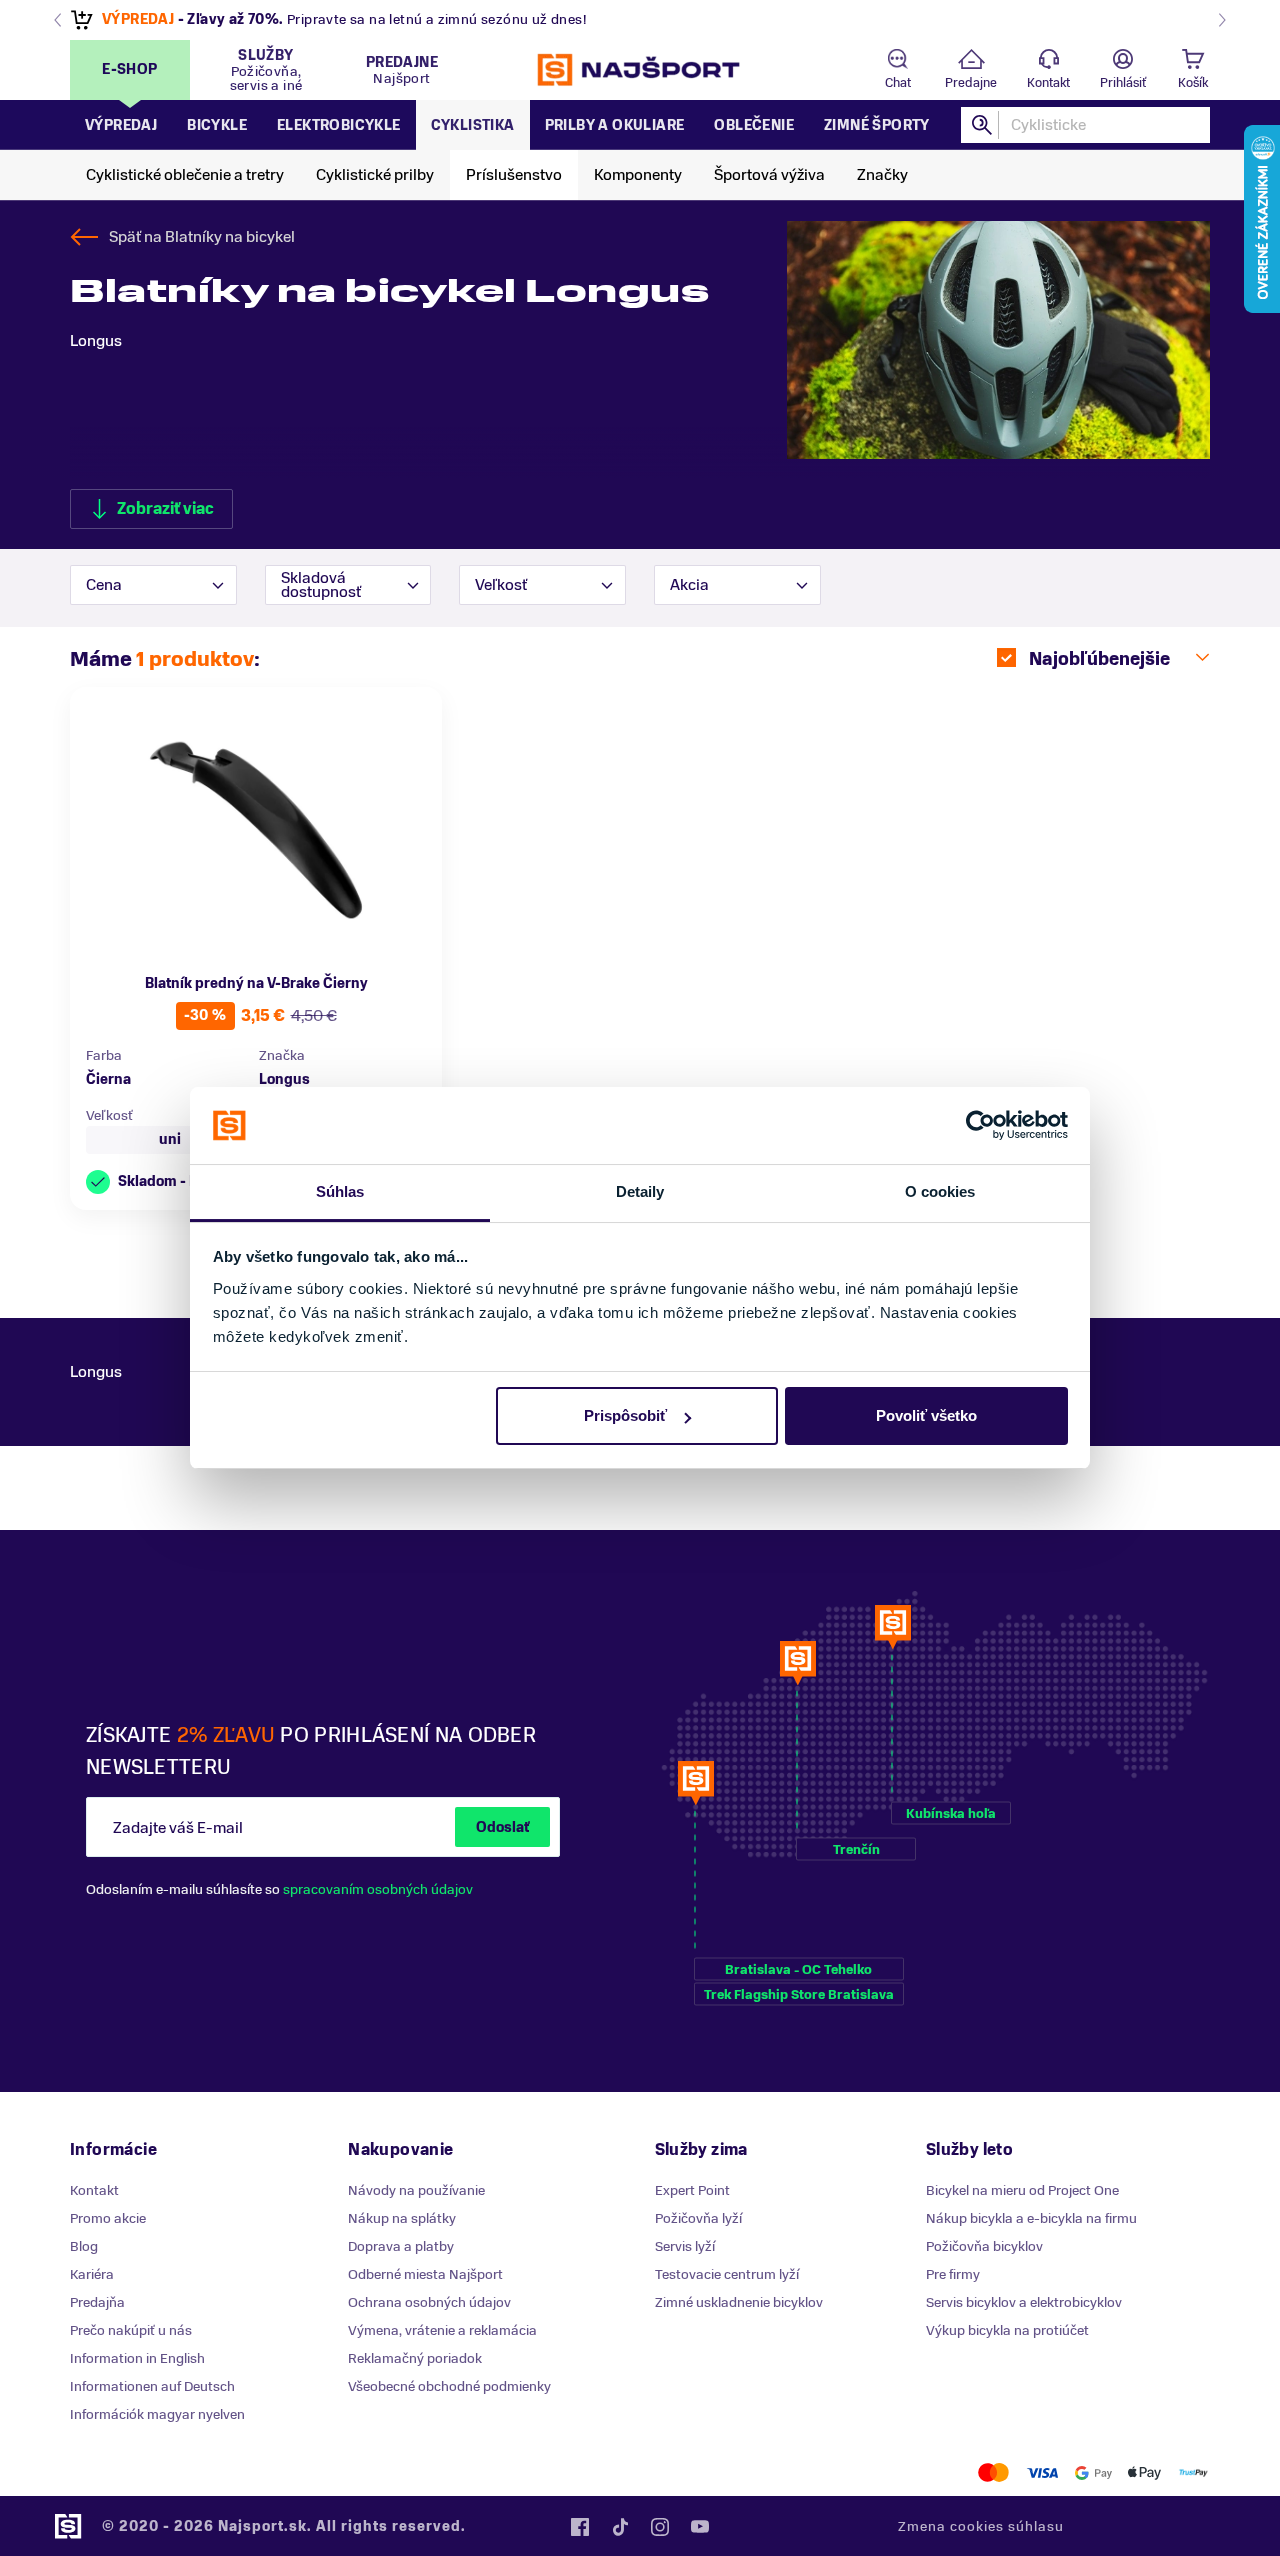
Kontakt (1048, 83)
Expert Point (692, 2190)
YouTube (700, 2527)
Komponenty (638, 175)
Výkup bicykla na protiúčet (1007, 2330)
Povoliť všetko (926, 1415)
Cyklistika (473, 125)
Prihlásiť (1123, 83)
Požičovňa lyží (698, 2218)
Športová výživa (769, 175)
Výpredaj (121, 125)
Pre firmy (953, 2274)
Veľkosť (501, 585)
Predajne (971, 83)
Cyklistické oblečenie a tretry (185, 175)
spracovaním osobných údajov (378, 1889)
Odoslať (502, 1827)
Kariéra (92, 2274)
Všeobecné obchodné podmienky (449, 2386)
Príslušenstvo (514, 175)
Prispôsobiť (625, 1415)
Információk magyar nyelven (157, 2414)
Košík (1193, 83)
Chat (898, 83)
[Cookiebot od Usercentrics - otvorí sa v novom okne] (980, 1126)
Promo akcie (108, 2218)
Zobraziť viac (165, 509)
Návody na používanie (416, 2190)
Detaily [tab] (640, 1191)
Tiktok (620, 2527)
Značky (882, 175)
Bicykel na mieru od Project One (1022, 2190)
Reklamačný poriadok (415, 2358)
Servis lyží (685, 2246)
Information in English (137, 2358)
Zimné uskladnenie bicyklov (739, 2302)
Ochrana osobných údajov (429, 2302)
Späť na (202, 237)
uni (170, 1139)
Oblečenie (754, 125)
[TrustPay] (1193, 2472)
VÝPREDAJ (138, 19)
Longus (284, 1079)
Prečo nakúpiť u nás (131, 2330)
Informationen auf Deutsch (152, 2386)
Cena (104, 585)
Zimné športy (877, 125)
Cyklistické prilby (375, 175)
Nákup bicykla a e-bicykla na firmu (1031, 2218)
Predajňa (97, 2302)
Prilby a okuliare (615, 125)
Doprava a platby (401, 2246)
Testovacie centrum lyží (727, 2274)
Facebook (580, 2527)
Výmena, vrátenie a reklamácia (442, 2330)
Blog (84, 2246)
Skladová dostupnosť (321, 585)
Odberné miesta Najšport (425, 2274)
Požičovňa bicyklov (984, 2246)
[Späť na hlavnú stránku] (640, 70)
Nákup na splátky (402, 2218)
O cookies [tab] (940, 1191)
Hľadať (983, 125)
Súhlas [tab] (340, 1191)
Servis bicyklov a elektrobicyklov (1024, 2302)
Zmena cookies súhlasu (981, 2526)
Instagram (660, 2527)
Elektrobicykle (339, 125)
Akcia (689, 585)
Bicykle (217, 125)
